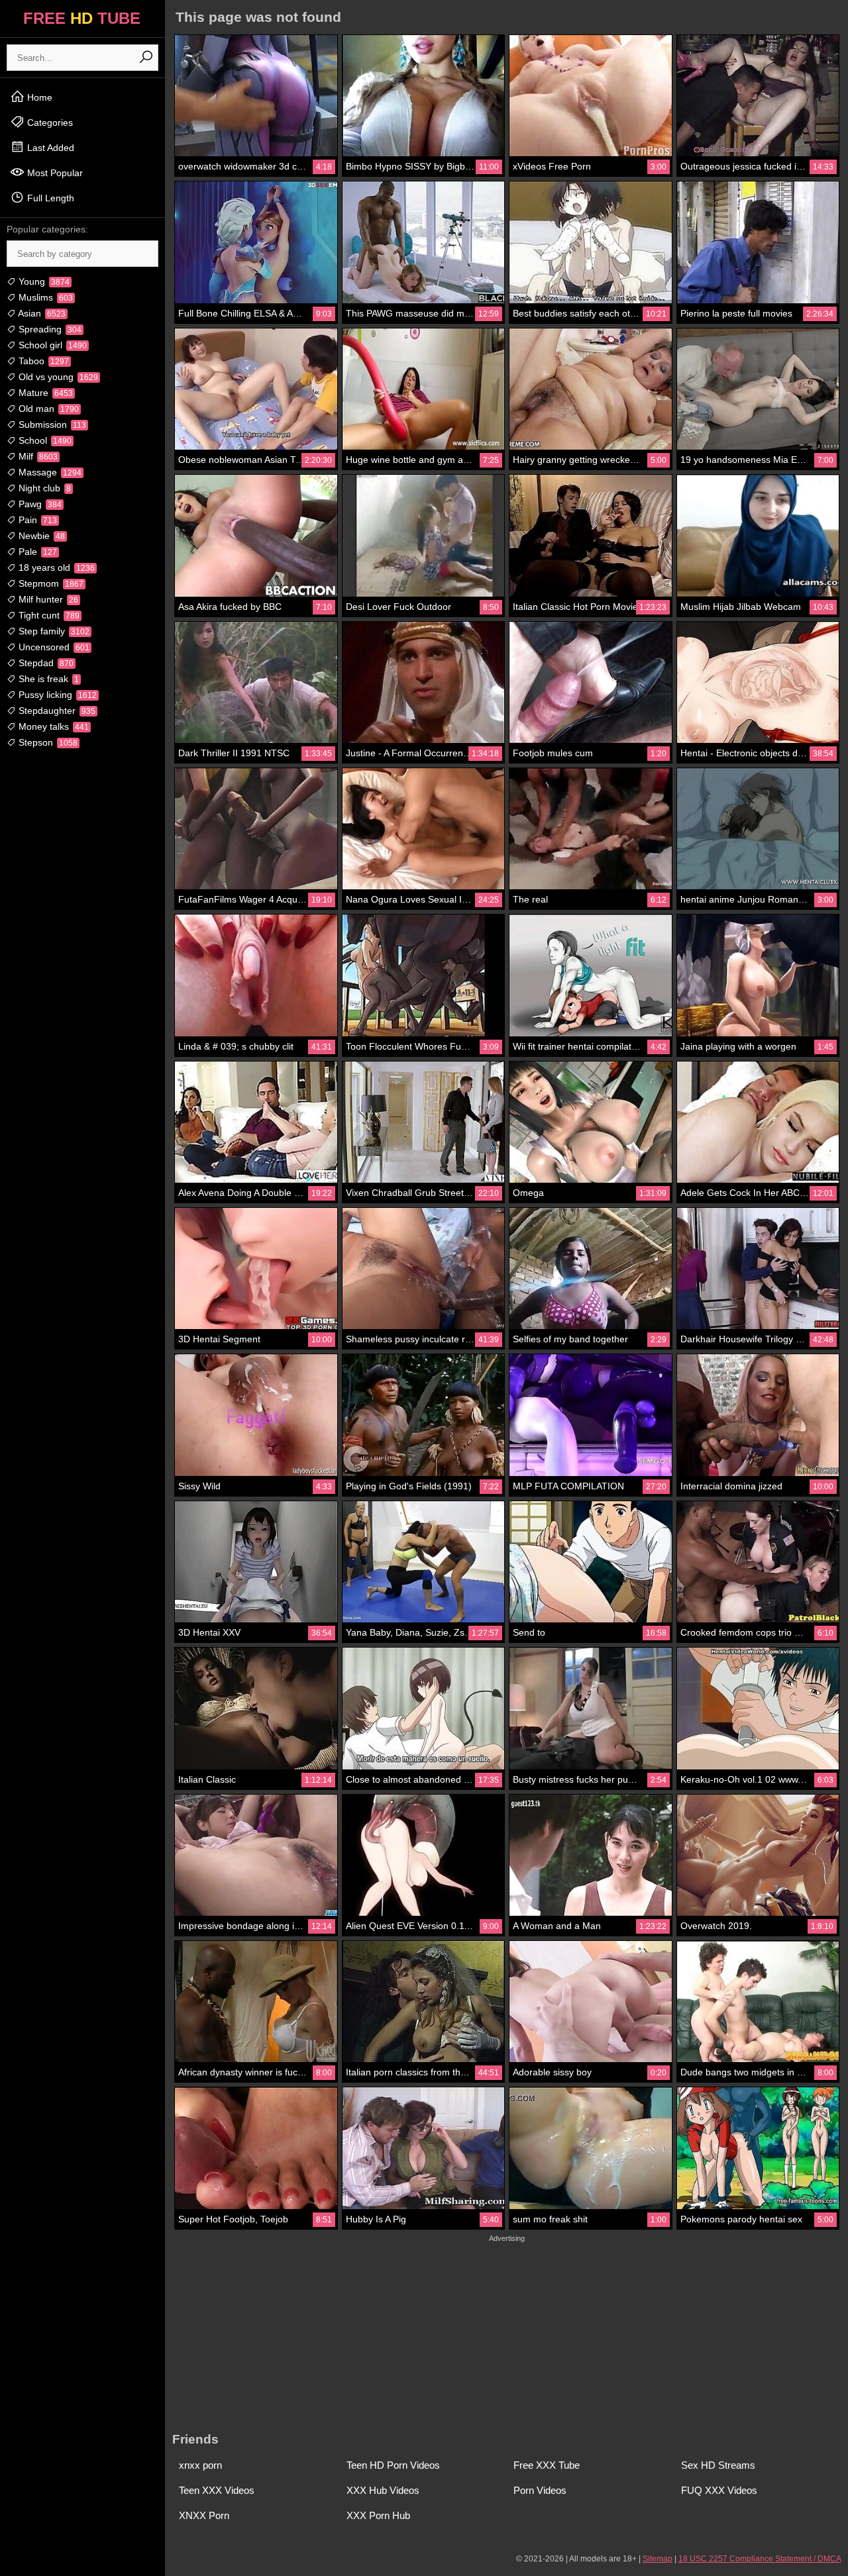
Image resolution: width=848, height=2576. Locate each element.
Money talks (52, 726)
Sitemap (658, 2559)
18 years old (55, 568)
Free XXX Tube (547, 2465)
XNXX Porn (204, 2515)
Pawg (39, 504)
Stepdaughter (56, 711)
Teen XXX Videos (217, 2490)
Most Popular (54, 173)
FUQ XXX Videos (719, 2490)
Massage (49, 472)
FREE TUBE (82, 18)
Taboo (42, 361)
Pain (36, 520)
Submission (51, 424)
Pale (36, 552)
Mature (44, 393)
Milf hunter (47, 599)
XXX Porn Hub (378, 2515)
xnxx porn (200, 2465)
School (44, 440)
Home (38, 97)
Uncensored (53, 647)
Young (43, 281)
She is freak (47, 679)
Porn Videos (540, 2490)
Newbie (40, 536)
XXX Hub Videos (383, 2490)
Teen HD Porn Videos (393, 2465)
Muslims (44, 297)
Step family (53, 631)
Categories (49, 123)
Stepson (47, 742)
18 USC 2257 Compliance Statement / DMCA (760, 2559)
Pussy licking (56, 695)
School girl (51, 345)
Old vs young (57, 377)
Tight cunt (48, 615)
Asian (41, 313)
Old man (47, 409)
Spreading (49, 329)
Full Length (49, 198)
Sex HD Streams (718, 2465)
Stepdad (45, 663)
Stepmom (50, 583)
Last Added (49, 148)
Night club (43, 488)
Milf (37, 456)
